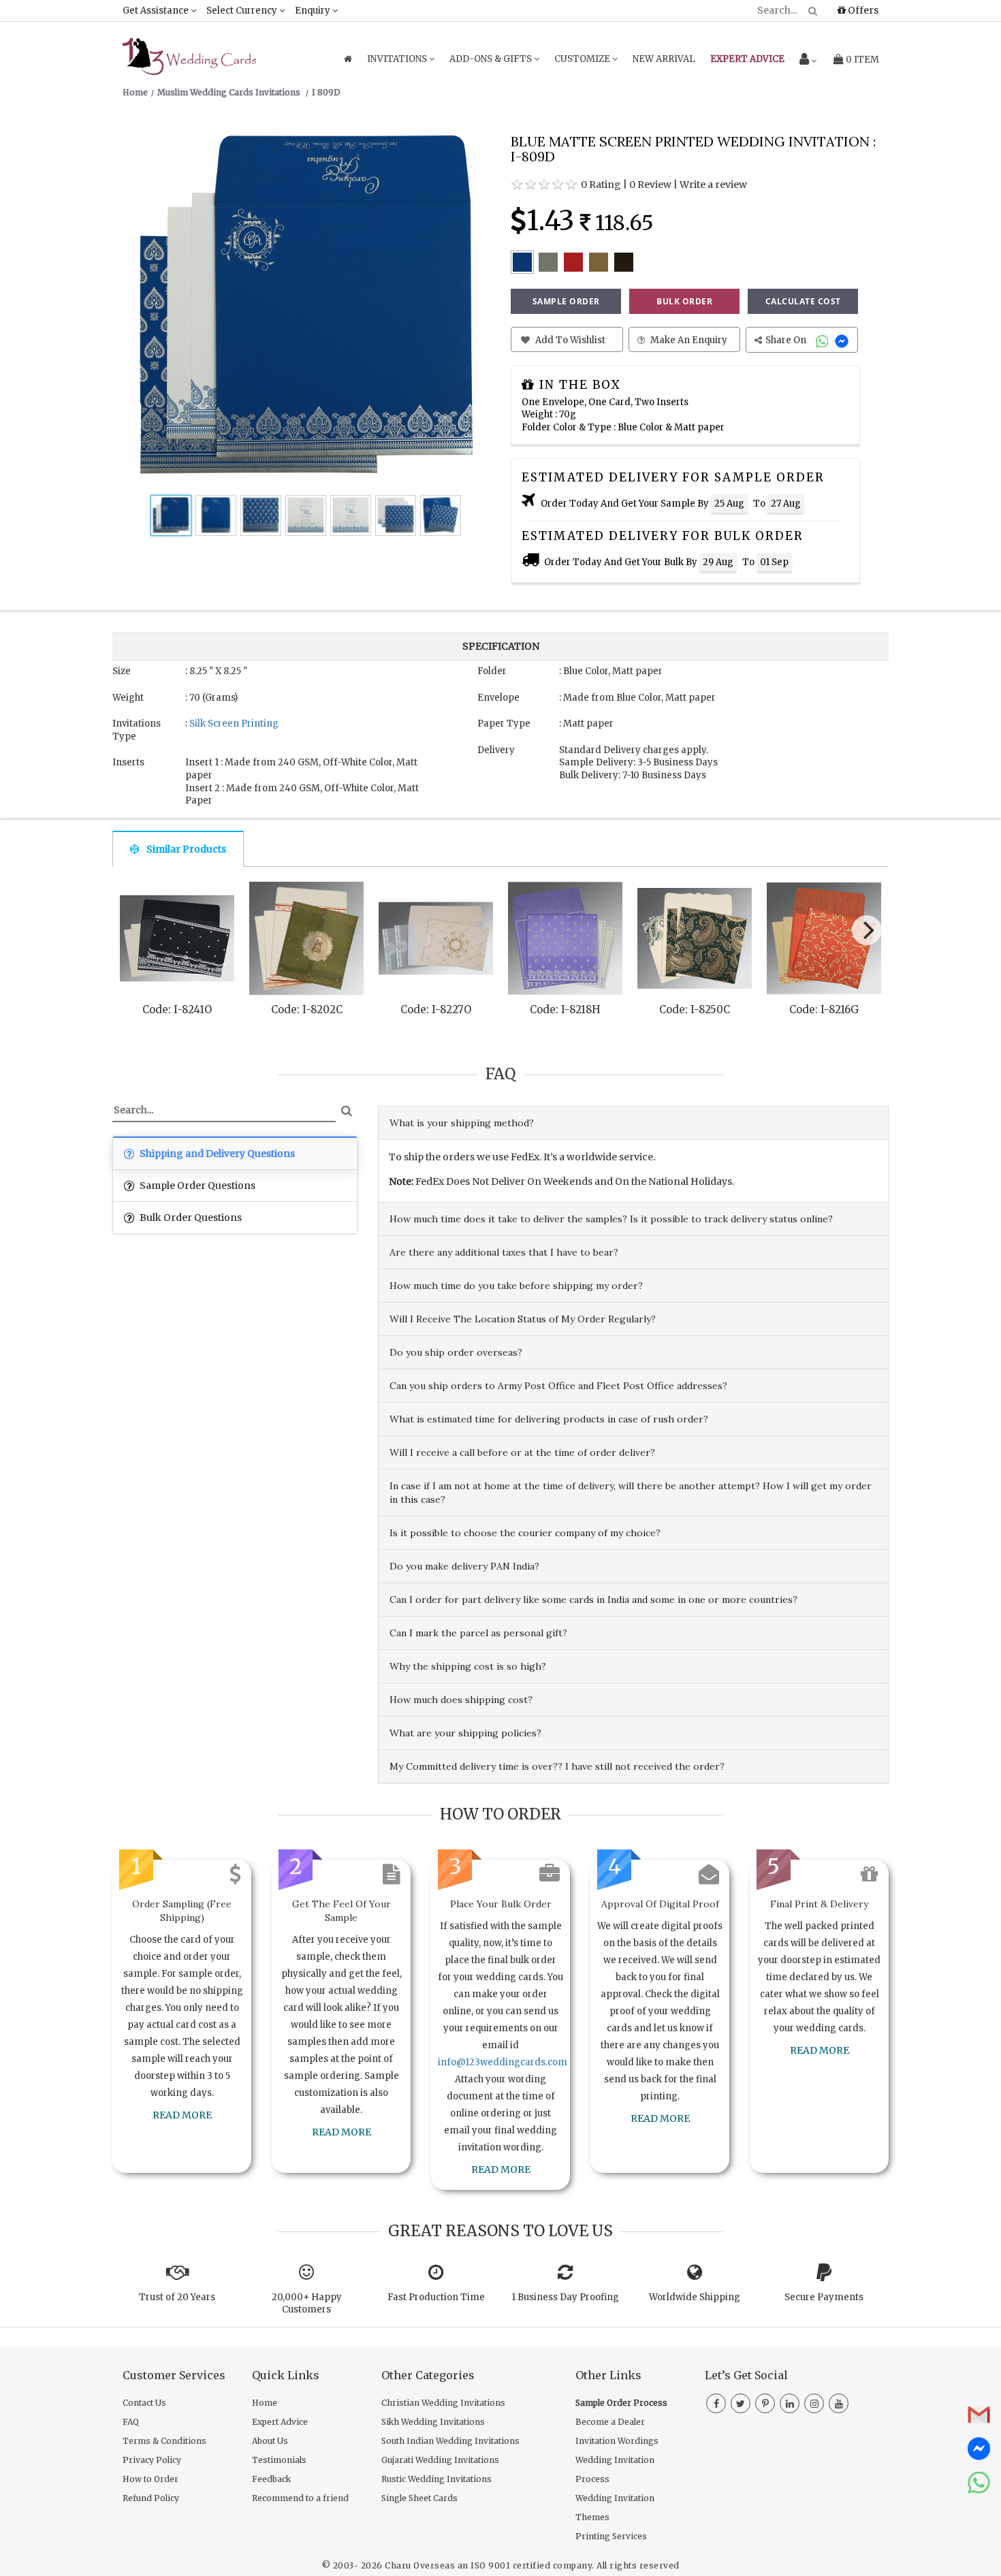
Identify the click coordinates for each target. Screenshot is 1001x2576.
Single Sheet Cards (419, 2498)
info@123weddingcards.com (503, 2062)
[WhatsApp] (824, 340)
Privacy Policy (152, 2460)
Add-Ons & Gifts (492, 59)
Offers (862, 10)
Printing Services (611, 2536)
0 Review (650, 185)
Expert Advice (280, 2422)
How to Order (150, 2479)
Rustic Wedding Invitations (436, 2479)
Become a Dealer (610, 2422)
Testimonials (279, 2460)
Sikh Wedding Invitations (433, 2422)
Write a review (713, 185)
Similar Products (186, 849)
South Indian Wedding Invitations (450, 2441)
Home (265, 2403)
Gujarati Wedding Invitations (440, 2460)
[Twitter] (741, 2404)
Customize (583, 59)
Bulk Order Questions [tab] (190, 1218)
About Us (270, 2441)
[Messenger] (843, 340)
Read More (182, 2115)
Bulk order (684, 301)
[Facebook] (716, 2404)
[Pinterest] (765, 2404)
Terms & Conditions (164, 2441)
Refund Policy (151, 2498)
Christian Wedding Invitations (443, 2403)
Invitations (398, 59)
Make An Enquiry (688, 340)
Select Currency (243, 11)
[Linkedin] (790, 2404)
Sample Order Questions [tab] (196, 1186)
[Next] (867, 930)
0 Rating (601, 185)
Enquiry (314, 11)
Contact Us (144, 2403)
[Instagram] (814, 2404)
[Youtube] (839, 2404)
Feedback (271, 2479)
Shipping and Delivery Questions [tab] (216, 1154)
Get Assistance (157, 11)
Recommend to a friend (300, 2498)
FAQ (131, 2422)
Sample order (566, 301)
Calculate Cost (803, 301)
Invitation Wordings (617, 2441)
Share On (787, 340)
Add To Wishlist (569, 340)
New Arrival (664, 59)
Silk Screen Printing (234, 723)
